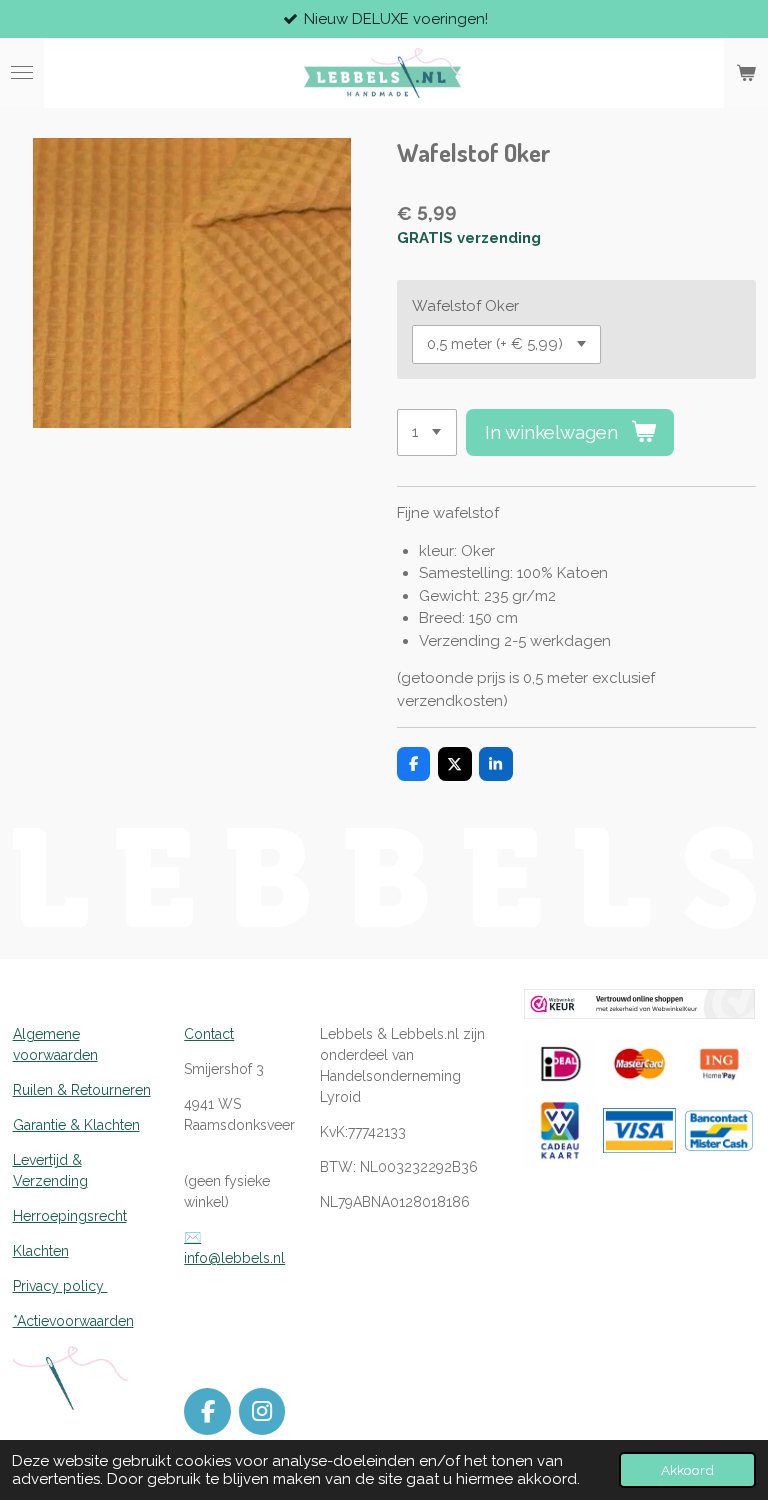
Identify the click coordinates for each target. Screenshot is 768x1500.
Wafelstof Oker (465, 306)
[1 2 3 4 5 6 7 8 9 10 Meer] (427, 432)
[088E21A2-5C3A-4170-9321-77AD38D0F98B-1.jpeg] (560, 1131)
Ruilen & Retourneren (82, 1090)
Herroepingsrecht (70, 1216)
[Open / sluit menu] (22, 73)
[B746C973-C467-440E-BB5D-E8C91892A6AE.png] (640, 1131)
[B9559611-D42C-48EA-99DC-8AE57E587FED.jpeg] (560, 1062)
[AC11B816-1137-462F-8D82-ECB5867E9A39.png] (719, 1131)
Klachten (41, 1251)
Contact (209, 1034)
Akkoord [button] (687, 1470)
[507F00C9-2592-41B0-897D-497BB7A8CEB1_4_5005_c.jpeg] (640, 1062)
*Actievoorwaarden (73, 1321)
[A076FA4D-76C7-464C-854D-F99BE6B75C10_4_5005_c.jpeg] (719, 1062)
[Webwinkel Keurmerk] (640, 1014)
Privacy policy (60, 1286)
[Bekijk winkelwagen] (746, 73)
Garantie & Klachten (76, 1125)
